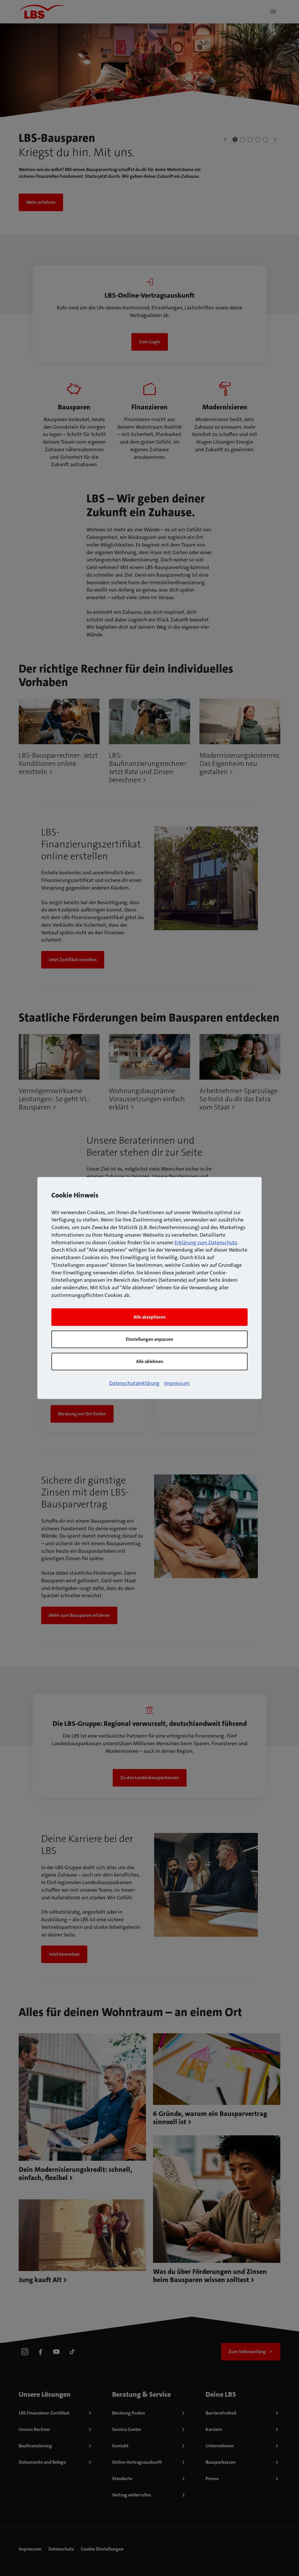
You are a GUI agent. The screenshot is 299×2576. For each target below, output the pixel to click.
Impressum (177, 1383)
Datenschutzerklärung (134, 1383)
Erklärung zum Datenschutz (206, 1243)
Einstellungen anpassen (149, 1339)
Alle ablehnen (150, 1361)
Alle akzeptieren (149, 1317)
